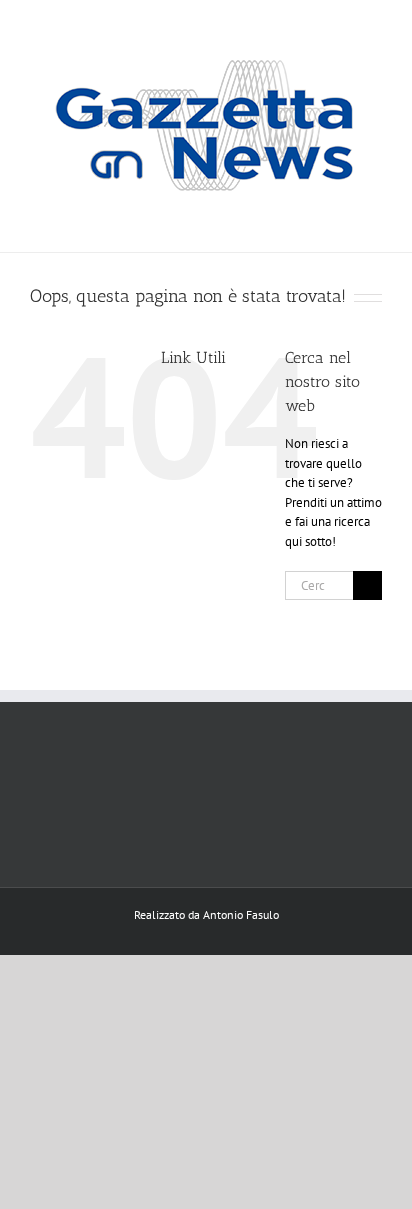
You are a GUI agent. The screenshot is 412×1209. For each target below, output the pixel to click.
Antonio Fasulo (241, 914)
